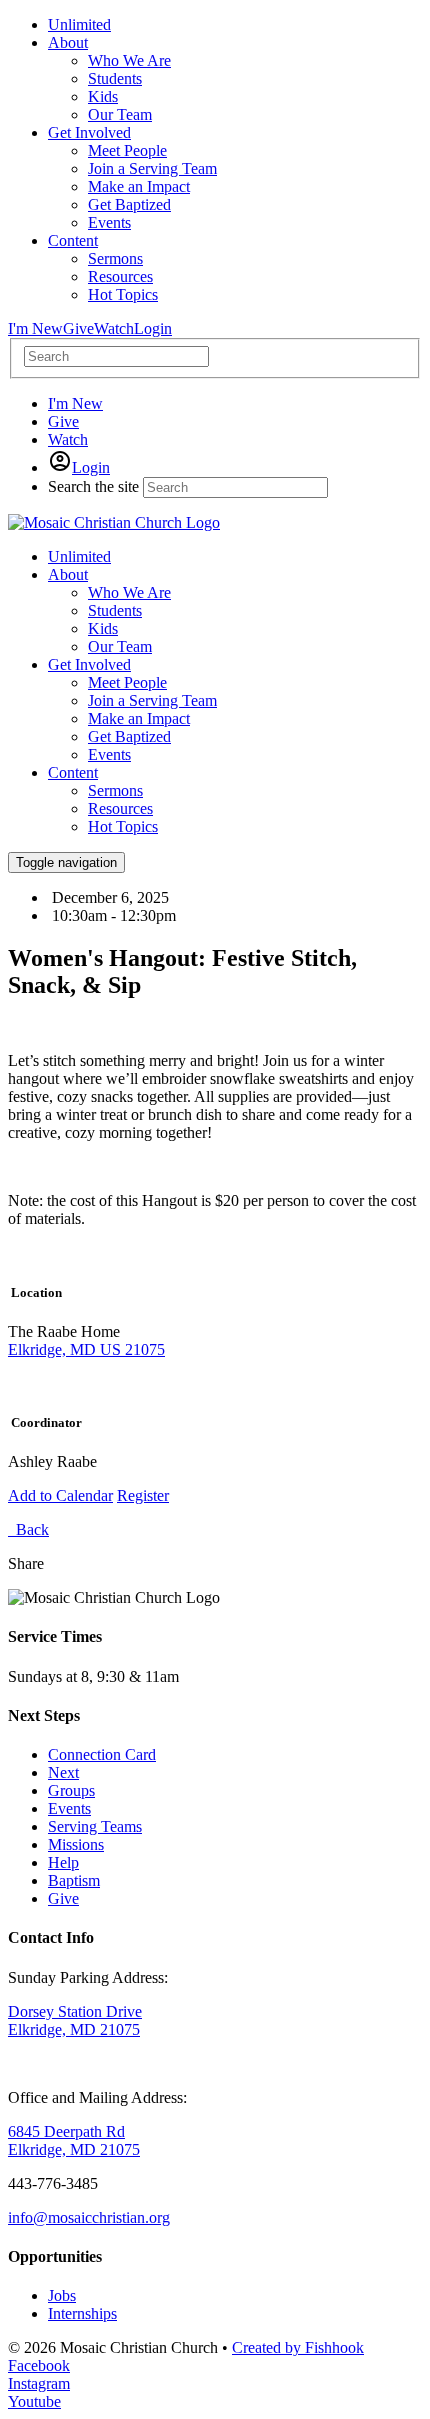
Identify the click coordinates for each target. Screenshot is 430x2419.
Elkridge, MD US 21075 (86, 1349)
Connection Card (102, 1754)
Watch (114, 328)
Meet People (127, 682)
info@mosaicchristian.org (89, 2217)
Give (78, 328)
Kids (103, 628)
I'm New (35, 328)
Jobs (62, 2295)
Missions (76, 1844)
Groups (71, 1790)
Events (109, 754)
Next (63, 1772)
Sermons (115, 790)
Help (63, 1862)
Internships (82, 2313)
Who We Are (129, 592)
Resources (120, 808)
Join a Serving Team (152, 700)
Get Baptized (129, 736)
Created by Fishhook (298, 2347)
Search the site (93, 486)
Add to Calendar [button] (60, 1495)
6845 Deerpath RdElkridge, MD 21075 (74, 2140)
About (68, 574)
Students (115, 610)
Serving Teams (95, 1826)
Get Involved (89, 664)
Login (153, 328)
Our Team (120, 646)
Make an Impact (139, 718)
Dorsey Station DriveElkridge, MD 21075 (75, 2020)
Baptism (74, 1880)
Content (73, 772)
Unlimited (79, 556)
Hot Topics (123, 826)
